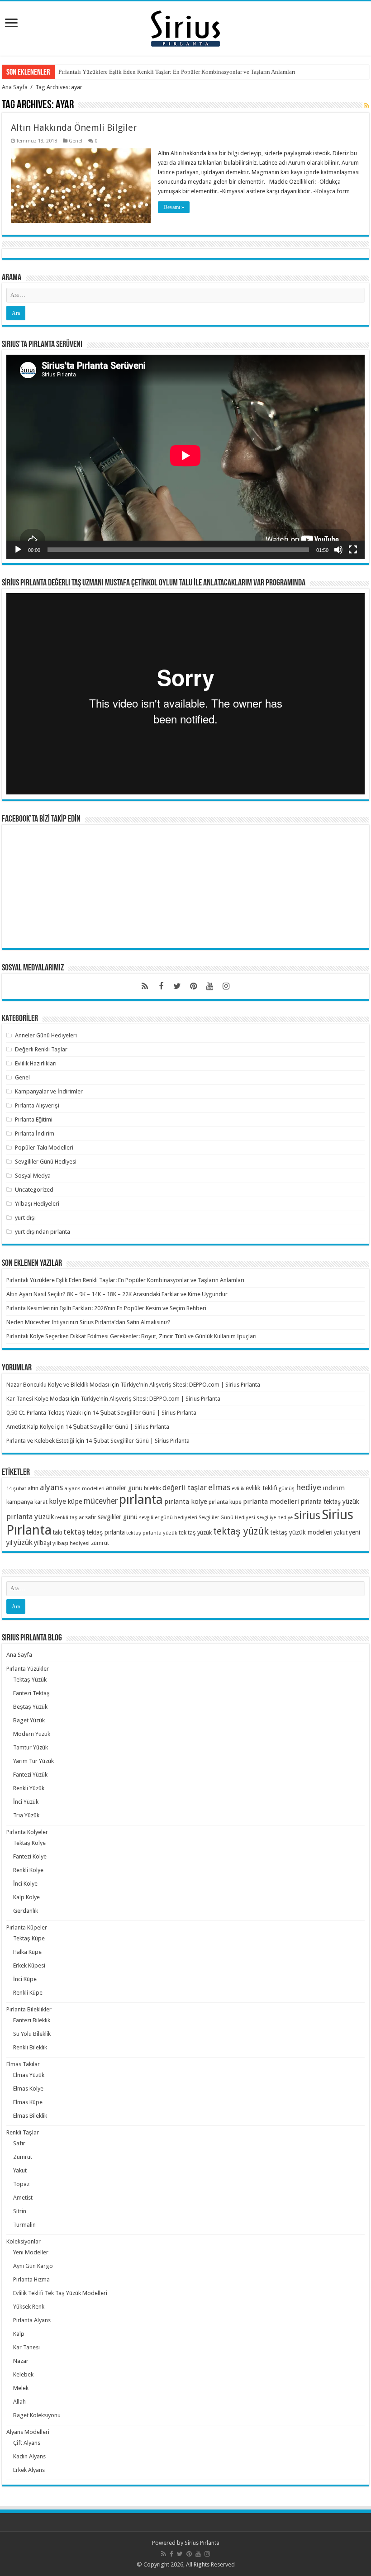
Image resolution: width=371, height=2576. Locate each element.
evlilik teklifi (262, 1488)
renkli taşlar (69, 1517)
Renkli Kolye (28, 1870)
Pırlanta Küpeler (27, 1927)
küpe (75, 1502)
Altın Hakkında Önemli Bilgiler (74, 128)
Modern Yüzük (32, 1734)
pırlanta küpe (225, 1502)
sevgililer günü (118, 1517)
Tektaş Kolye (29, 1843)
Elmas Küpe (28, 2102)
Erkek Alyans (29, 2470)
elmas (219, 1487)
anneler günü (124, 1488)
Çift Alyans (27, 2443)
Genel (76, 141)
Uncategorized (34, 1190)
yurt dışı (25, 1218)
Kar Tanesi (26, 2347)
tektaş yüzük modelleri (301, 1532)
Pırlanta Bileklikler (29, 2009)
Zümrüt (23, 2157)
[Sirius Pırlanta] (185, 27)
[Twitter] (177, 986)
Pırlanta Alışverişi (37, 1105)
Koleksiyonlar (24, 2241)
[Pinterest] (194, 986)
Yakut (20, 2170)
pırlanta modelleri (271, 1502)
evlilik (238, 1489)
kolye (57, 1501)
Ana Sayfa (15, 87)
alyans (51, 1487)
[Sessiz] (338, 550)
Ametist (23, 2198)
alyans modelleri (84, 1488)
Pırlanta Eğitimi (34, 1119)
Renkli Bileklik (30, 2047)
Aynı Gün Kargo (33, 2266)
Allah (19, 2402)
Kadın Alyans (29, 2456)
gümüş (287, 1489)
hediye (309, 1487)
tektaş (74, 1532)
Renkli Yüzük (29, 1788)
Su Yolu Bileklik (32, 2034)
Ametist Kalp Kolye (30, 1427)
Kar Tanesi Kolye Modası (38, 1399)
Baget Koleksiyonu (37, 2415)
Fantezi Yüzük (30, 1775)
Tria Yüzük (26, 1815)
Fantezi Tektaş (31, 1693)
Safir (19, 2143)
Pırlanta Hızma (31, 2279)
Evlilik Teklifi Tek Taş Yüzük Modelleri (60, 2293)
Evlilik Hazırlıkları (36, 1063)
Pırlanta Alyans (32, 2320)
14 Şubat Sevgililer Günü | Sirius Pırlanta (144, 1413)
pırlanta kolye (186, 1502)
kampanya (20, 1502)
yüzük (23, 1542)
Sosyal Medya (33, 1176)
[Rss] (145, 986)
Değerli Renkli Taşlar (41, 1049)
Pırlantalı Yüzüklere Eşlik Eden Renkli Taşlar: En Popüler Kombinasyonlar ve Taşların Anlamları (177, 72)
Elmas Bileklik (30, 2116)
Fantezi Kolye (30, 1856)
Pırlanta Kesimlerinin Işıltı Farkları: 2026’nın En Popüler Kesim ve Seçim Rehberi (106, 1308)
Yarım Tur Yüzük (33, 1761)
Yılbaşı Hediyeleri (37, 1204)
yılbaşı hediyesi (71, 1543)
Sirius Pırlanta (202, 2543)
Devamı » (174, 207)
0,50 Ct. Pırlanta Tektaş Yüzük (44, 1413)
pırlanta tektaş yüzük (330, 1502)
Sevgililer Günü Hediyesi (46, 1162)
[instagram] (226, 986)
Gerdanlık (26, 1911)
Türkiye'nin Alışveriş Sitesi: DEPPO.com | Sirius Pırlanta (190, 1385)
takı (57, 1532)
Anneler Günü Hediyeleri (46, 1035)
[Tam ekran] (353, 550)
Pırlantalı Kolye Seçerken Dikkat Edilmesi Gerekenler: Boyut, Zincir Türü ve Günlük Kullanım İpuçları (131, 1336)
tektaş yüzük (241, 1531)
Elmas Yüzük (29, 2075)
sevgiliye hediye (275, 1518)
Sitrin (20, 2211)
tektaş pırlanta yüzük (152, 1533)
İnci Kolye (25, 1884)
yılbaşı (43, 1543)
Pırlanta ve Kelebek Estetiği (40, 1441)
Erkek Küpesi (29, 1965)
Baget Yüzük (29, 1720)
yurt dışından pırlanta (43, 1232)
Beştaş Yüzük (30, 1707)
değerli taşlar (185, 1488)
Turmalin (24, 2225)
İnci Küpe (25, 1979)
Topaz (21, 2184)
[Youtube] (210, 986)
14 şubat (16, 1489)
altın (33, 1488)
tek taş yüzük (195, 1533)
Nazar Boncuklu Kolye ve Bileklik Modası (58, 1385)
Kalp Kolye (26, 1897)
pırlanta (141, 1499)
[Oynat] (18, 550)
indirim (334, 1488)
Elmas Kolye (28, 2089)
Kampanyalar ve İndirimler (49, 1091)
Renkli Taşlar (23, 2132)
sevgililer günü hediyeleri (168, 1517)
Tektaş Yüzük (30, 1680)
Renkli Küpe (28, 1993)
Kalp (19, 2334)
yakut (341, 1533)
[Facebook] (161, 986)
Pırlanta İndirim (35, 1134)
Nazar (21, 2361)
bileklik (152, 1488)
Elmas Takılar (23, 2064)
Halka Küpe (27, 1952)
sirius (307, 1515)
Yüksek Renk (29, 2307)
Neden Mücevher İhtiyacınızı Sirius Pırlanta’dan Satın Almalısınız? (88, 1322)
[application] (185, 457)
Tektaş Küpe (29, 1938)
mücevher (101, 1501)
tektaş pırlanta (106, 1532)
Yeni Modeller (31, 2252)
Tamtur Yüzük (31, 1747)
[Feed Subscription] (367, 105)
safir (91, 1517)
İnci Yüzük (26, 1802)
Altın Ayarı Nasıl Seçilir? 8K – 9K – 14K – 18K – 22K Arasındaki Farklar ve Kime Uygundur (117, 1294)
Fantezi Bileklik (32, 2020)
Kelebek (23, 2374)
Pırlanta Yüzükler (28, 1669)
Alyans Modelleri (28, 2432)
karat (41, 1502)
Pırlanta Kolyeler (27, 1832)
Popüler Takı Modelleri (44, 1148)
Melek (21, 2388)
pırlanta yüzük (30, 1517)
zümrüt (100, 1543)
